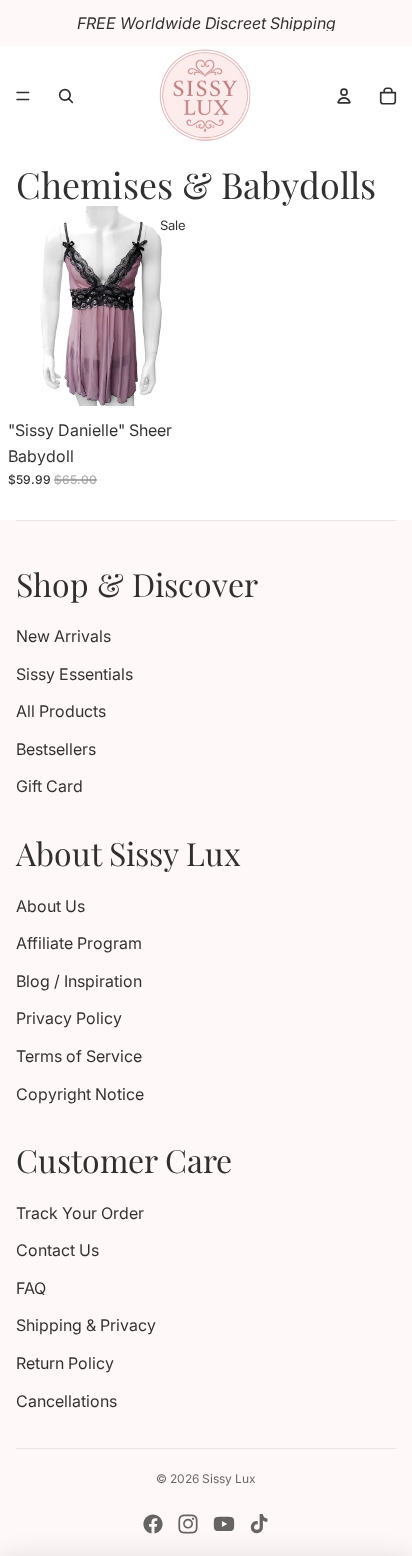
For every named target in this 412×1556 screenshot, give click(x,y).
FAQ (31, 1288)
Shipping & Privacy (86, 1325)
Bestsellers (56, 749)
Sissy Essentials (74, 674)
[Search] (66, 96)
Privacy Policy (69, 1018)
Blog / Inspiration (79, 981)
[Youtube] (224, 1524)
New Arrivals (63, 636)
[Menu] (23, 96)
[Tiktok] (259, 1524)
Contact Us (57, 1250)
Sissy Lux (229, 1478)
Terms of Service (79, 1056)
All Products (61, 711)
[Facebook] (153, 1524)
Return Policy (65, 1363)
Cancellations (66, 1401)
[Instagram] (188, 1524)
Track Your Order (80, 1213)
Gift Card (49, 786)
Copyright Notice (80, 1094)
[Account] (344, 96)
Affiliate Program (79, 943)
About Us (50, 906)
